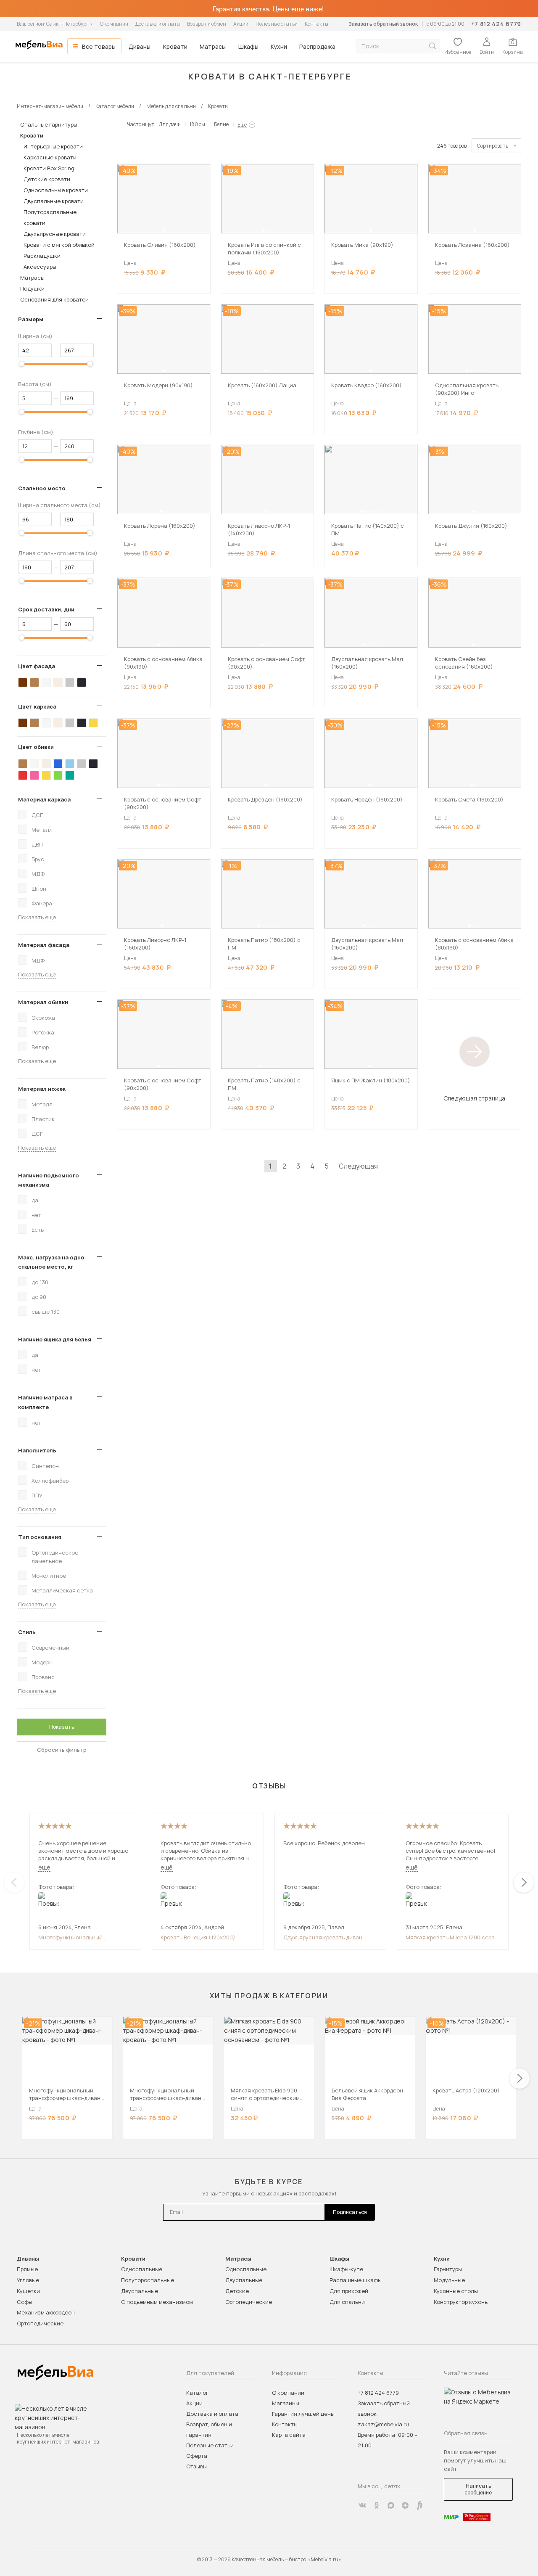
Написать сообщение (478, 2489)
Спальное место (42, 488)
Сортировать (493, 146)
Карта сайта (289, 2435)
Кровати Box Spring (49, 168)
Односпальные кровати (56, 190)
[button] (164, 230)
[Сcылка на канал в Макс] (391, 2505)
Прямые (27, 2269)
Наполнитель (37, 1450)
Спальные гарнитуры (49, 124)
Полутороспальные (148, 2280)
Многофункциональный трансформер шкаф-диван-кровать (75, 1937)
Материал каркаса (44, 799)
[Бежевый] (58, 682)
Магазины (286, 2403)
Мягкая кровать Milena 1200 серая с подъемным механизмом (452, 1937)
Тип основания (40, 1537)
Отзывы (196, 2466)
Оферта (197, 2456)
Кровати (175, 46)
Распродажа (317, 46)
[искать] (433, 46)
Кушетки (28, 2291)
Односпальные (142, 2269)
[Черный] (82, 682)
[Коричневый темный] (23, 682)
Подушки (32, 288)
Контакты (316, 24)
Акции (241, 24)
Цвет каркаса (37, 706)
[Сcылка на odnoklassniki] (377, 2505)
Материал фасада (44, 945)
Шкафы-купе (346, 2269)
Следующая (358, 1166)
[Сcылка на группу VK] (362, 2505)
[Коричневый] (34, 682)
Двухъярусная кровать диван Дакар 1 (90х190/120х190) (323, 1937)
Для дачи (170, 124)
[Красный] (23, 775)
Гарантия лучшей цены (303, 2414)
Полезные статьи (277, 24)
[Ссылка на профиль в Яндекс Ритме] (419, 2505)
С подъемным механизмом (157, 2302)
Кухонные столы (456, 2291)
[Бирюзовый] (70, 775)
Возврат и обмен (207, 24)
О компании (114, 24)
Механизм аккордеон (46, 2312)
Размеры (31, 319)
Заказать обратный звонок (383, 24)
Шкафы (248, 46)
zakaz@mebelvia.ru (383, 2424)
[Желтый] (93, 723)
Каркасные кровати (50, 157)
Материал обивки (43, 1002)
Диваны (140, 46)
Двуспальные (140, 2291)
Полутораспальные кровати (50, 217)
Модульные (449, 2280)
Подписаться (350, 2212)
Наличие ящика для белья (55, 1339)
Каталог (197, 2393)
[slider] (22, 364)
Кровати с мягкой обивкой (59, 245)
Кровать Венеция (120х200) (198, 1937)
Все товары (99, 46)
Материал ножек (42, 1089)
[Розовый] (34, 775)
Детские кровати (47, 179)
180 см (197, 124)
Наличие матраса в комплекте (45, 1402)
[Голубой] (70, 764)
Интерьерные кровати (53, 146)
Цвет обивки (36, 747)
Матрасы (213, 46)
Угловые (28, 2280)
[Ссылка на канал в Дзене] (405, 2505)
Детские (237, 2291)
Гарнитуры (448, 2269)
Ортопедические (40, 2323)
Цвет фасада (37, 666)
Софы (25, 2302)
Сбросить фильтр (62, 1750)
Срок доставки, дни (46, 609)
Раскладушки (42, 256)
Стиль (27, 1632)
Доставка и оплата (158, 24)
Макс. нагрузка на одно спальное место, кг (51, 1262)
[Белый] (46, 682)
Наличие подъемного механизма (49, 1180)
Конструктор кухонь (461, 2302)
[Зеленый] (58, 775)
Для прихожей (349, 2291)
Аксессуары (40, 267)
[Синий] (58, 764)
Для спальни (347, 2302)
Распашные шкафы (356, 2280)
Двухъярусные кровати (55, 234)
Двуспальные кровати (54, 201)
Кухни (279, 46)
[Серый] (70, 682)
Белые (221, 124)
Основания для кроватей (54, 299)
